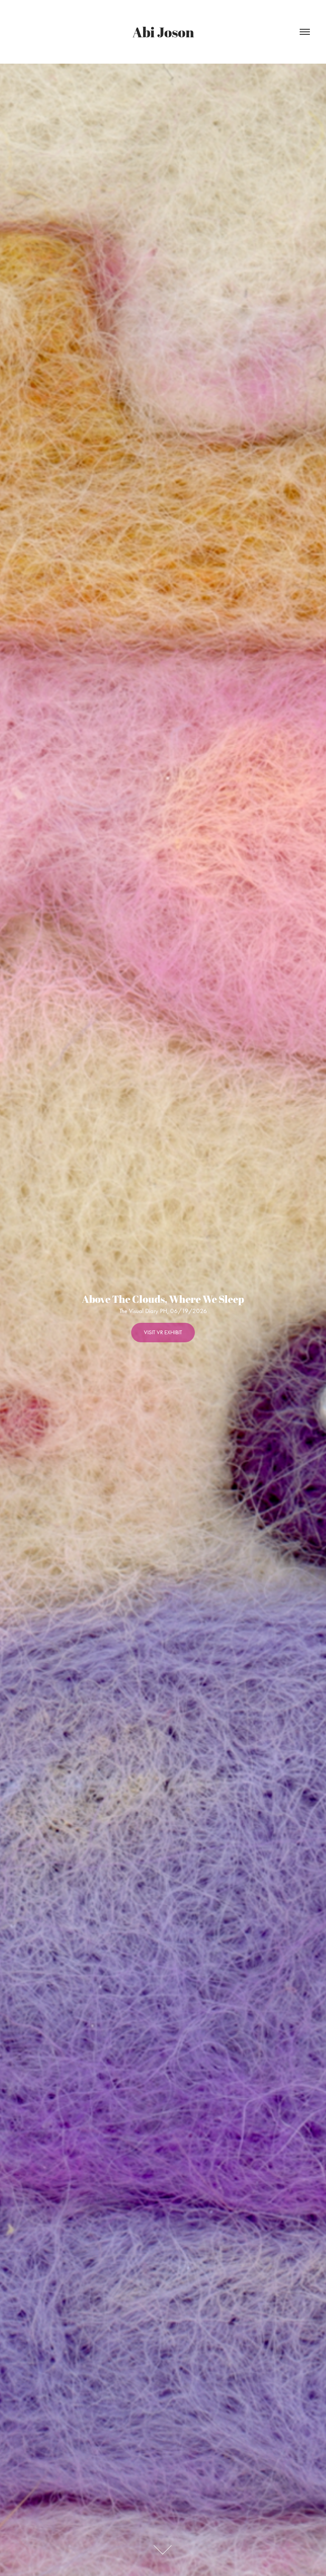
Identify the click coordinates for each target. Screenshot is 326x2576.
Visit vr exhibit (163, 1332)
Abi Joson (163, 32)
